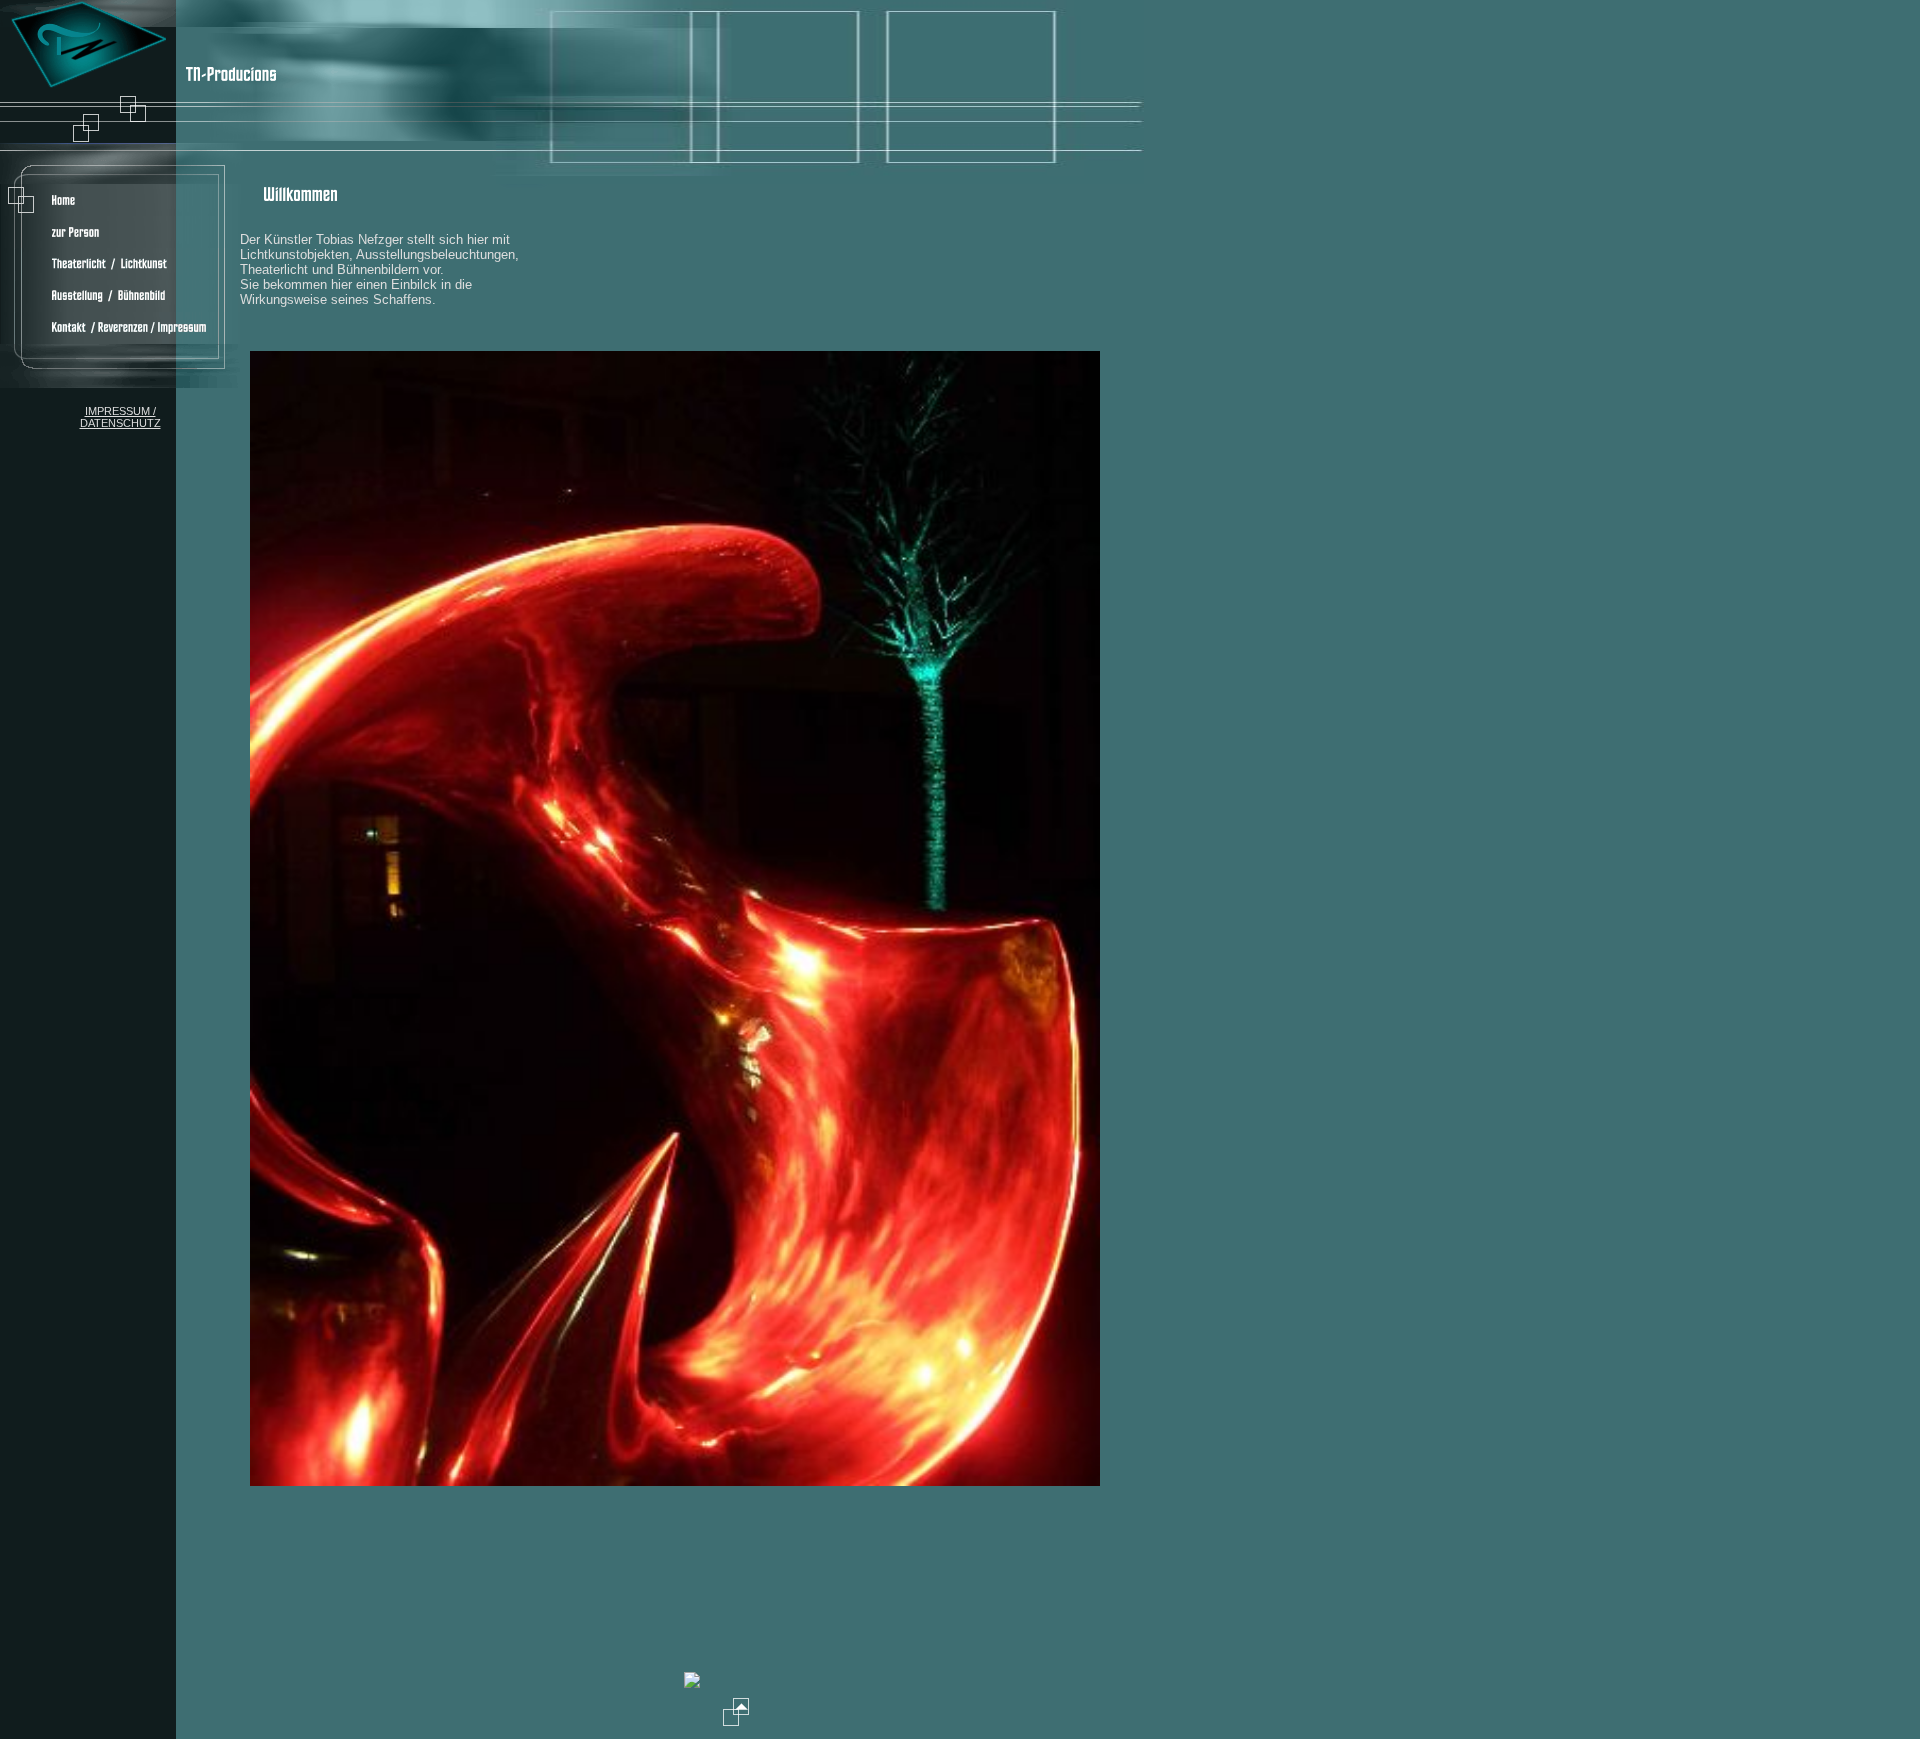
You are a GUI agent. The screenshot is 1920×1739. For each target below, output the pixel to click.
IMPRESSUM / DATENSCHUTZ (120, 417)
